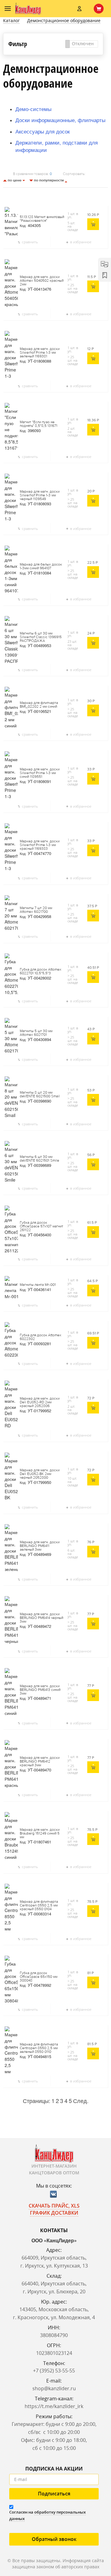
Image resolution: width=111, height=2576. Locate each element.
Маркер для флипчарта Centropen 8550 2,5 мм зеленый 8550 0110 (39, 2048)
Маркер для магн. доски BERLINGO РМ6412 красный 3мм (40, 1762)
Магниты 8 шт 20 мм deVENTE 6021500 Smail (40, 1095)
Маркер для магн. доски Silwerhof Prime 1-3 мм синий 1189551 (40, 773)
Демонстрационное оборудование (64, 20)
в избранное (81, 242)
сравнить (30, 242)
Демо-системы (33, 109)
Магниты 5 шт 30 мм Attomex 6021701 (36, 1033)
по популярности (49, 180)
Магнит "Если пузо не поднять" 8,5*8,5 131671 (39, 424)
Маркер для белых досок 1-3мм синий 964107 (41, 566)
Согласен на (47, 2515)
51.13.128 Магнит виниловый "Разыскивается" (42, 219)
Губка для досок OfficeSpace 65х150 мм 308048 (39, 1977)
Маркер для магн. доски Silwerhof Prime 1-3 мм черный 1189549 (40, 495)
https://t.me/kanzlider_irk (54, 2406)
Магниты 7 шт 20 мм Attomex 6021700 (36, 910)
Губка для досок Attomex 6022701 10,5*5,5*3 (41, 972)
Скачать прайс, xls (54, 2206)
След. (81, 2101)
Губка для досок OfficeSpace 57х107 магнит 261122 (41, 1226)
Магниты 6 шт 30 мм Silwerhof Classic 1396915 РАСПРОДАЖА (41, 637)
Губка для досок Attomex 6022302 (41, 1337)
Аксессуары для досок (43, 131)
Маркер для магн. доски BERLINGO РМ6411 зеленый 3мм (40, 1546)
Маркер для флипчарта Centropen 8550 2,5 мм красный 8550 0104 (39, 1906)
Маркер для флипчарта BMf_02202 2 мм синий (39, 705)
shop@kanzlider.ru (54, 2388)
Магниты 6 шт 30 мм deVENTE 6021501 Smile (39, 1159)
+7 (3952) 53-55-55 (54, 2371)
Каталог (11, 20)
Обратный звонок (54, 2539)
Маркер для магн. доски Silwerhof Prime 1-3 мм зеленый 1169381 (40, 353)
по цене (15, 180)
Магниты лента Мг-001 (38, 1285)
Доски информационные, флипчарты (60, 120)
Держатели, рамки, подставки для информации (57, 146)
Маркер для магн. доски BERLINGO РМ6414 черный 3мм (41, 1618)
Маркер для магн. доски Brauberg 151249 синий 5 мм (40, 1834)
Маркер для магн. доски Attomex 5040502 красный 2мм (42, 281)
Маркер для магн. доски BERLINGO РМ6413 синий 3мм (40, 1690)
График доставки (54, 2213)
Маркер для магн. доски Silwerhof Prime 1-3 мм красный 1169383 (40, 845)
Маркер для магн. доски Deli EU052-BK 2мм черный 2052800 (40, 1474)
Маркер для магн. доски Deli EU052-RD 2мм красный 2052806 (40, 1402)
